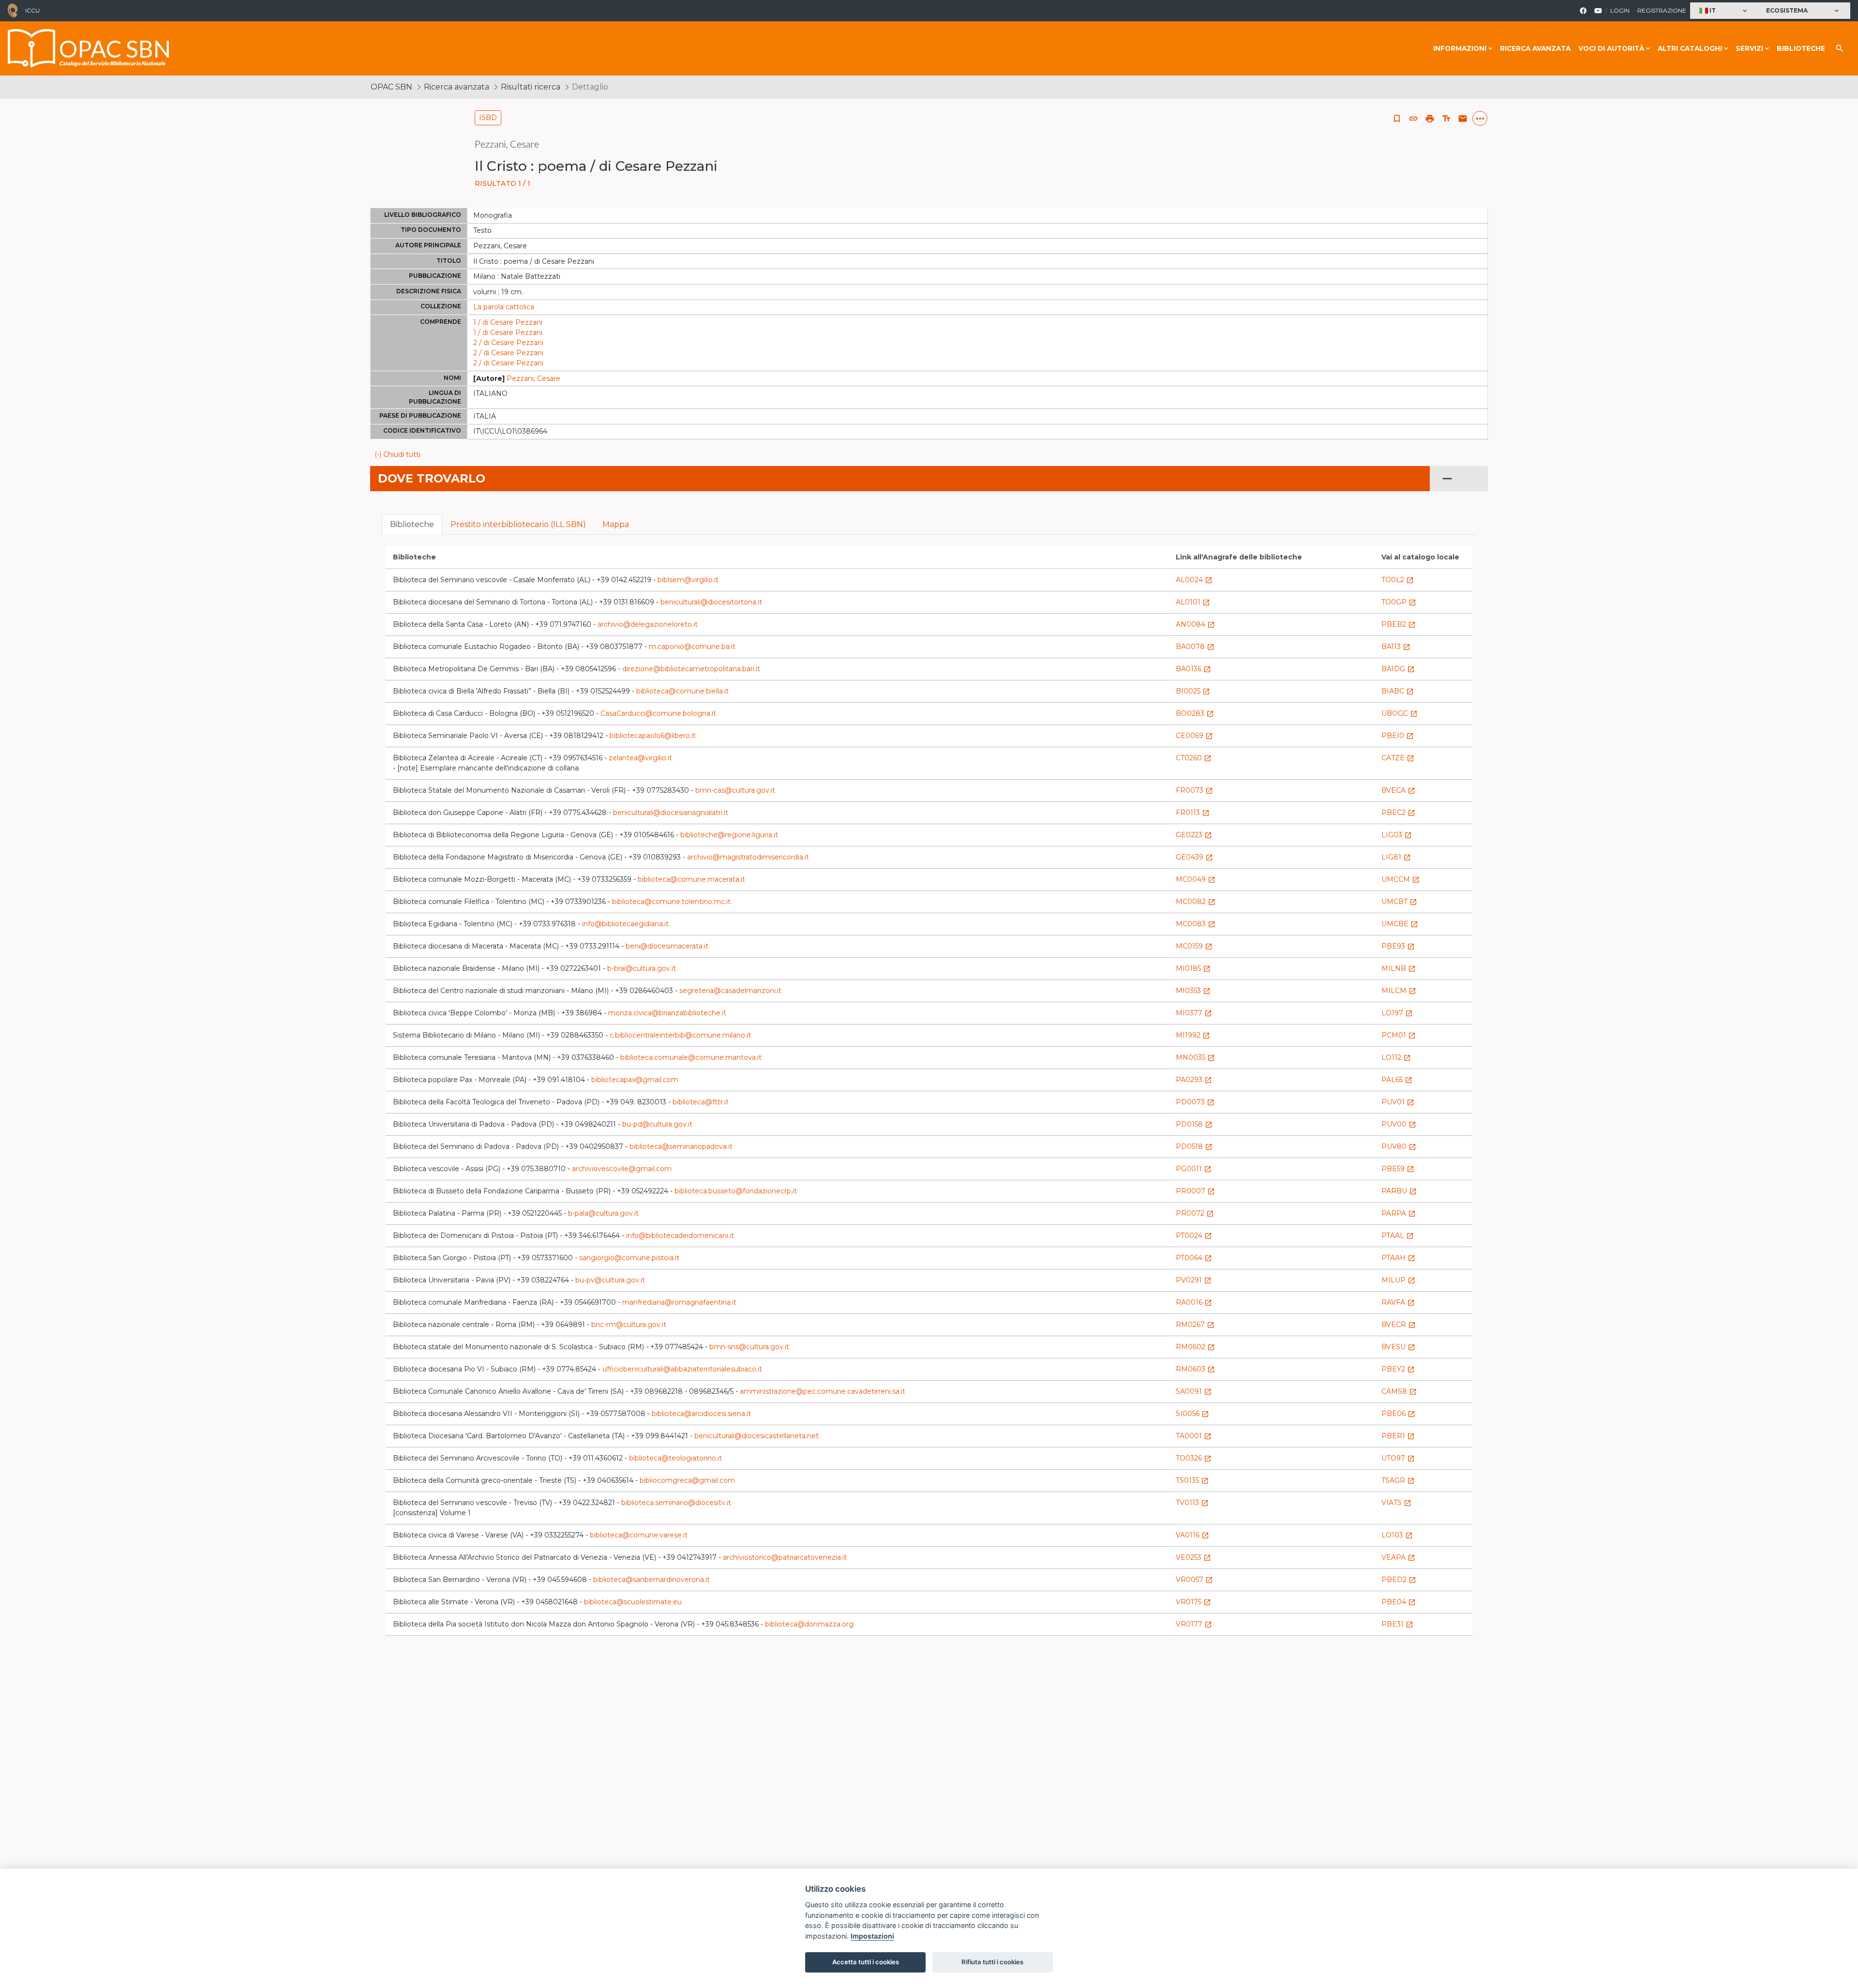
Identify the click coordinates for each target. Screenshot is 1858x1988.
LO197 (1397, 1013)
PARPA (1399, 1213)
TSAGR (1398, 1480)
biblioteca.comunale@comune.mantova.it (691, 1057)
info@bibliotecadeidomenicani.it (680, 1235)
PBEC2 (1398, 813)
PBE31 (1397, 1624)
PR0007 (1195, 1191)
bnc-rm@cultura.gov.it (629, 1325)
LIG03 (1397, 835)
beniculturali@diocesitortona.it (711, 602)
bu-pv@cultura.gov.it (610, 1280)
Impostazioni (872, 1936)
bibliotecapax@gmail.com (635, 1080)
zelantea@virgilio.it (640, 758)
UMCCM (1401, 879)
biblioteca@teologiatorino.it (675, 1458)
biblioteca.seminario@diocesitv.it (676, 1503)
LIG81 (1396, 857)
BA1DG (1398, 669)
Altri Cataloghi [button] (1690, 48)
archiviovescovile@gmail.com (622, 1169)
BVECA (1398, 790)
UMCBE (1400, 924)
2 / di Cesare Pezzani (508, 343)
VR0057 (1194, 1580)
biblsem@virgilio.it (688, 580)
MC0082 (1196, 902)
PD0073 (1195, 1102)
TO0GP (1399, 602)
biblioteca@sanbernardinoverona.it (652, 1580)
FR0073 (1194, 790)
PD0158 (1194, 1124)
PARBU (1399, 1191)
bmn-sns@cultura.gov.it (749, 1347)
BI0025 (1193, 691)
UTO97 (1398, 1458)
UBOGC (1400, 713)
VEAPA (1398, 1557)
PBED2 (1399, 1580)
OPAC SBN (391, 87)
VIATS (1396, 1503)
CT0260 (1194, 758)
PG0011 (1194, 1169)
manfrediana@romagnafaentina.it (679, 1302)
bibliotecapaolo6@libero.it (653, 736)
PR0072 (1195, 1213)
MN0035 (1195, 1057)
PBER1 (1398, 1436)
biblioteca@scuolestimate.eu (633, 1602)
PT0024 (1194, 1235)
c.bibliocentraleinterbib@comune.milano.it (680, 1035)
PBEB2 (1399, 624)
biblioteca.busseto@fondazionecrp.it (736, 1191)
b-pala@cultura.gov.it (603, 1213)
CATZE (1398, 758)
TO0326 (1194, 1458)
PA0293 (1194, 1080)
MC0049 (1196, 879)
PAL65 (1397, 1080)
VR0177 (1194, 1624)
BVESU (1398, 1347)
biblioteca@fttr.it (701, 1102)
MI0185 (1193, 968)
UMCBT (1399, 902)
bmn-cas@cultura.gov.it (735, 790)
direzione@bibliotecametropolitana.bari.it (691, 669)
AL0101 (1193, 602)
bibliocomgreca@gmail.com (687, 1480)
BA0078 (1195, 647)
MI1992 (1193, 1035)
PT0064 (1194, 1258)
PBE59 (1398, 1169)
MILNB (1399, 968)
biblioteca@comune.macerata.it (691, 879)
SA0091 (1194, 1391)
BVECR (1399, 1325)
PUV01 (1398, 1102)
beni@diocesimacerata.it (667, 946)
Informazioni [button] (1460, 48)
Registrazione (1662, 10)
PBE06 (1398, 1414)
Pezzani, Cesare (533, 378)
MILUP (1398, 1280)
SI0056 (1192, 1414)
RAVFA (1398, 1302)
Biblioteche (1801, 48)
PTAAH (1398, 1258)
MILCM (1399, 991)
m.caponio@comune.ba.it (692, 647)
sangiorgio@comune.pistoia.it (629, 1258)
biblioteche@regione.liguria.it (729, 835)
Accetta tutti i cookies (866, 1962)
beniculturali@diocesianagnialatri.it (671, 813)
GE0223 (1194, 835)
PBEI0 (1398, 736)
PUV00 (1399, 1124)
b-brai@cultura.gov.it (642, 968)
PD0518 (1194, 1146)
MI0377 (1194, 1013)
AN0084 (1195, 624)
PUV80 (1399, 1146)
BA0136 (1193, 669)
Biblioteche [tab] (412, 524)
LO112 (1396, 1057)
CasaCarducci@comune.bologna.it (658, 713)
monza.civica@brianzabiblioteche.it (667, 1013)
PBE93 (1398, 946)
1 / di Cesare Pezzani (508, 322)
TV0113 (1192, 1503)
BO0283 (1195, 713)
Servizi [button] (1749, 48)
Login (1620, 10)
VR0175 (1193, 1602)
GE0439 (1194, 857)
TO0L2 (1398, 580)
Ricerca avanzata (1535, 48)
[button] (1724, 11)
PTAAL (1398, 1235)
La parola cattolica (504, 307)
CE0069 (1194, 736)
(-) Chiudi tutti (397, 454)
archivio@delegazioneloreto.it (648, 624)
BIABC (1398, 691)
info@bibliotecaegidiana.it (625, 924)
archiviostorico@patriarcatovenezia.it (785, 1557)
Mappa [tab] (616, 524)
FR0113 (1193, 813)
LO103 (1397, 1535)
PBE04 (1399, 1602)
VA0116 (1192, 1535)
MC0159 (1194, 946)
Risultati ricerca (531, 87)
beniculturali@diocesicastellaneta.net (757, 1436)
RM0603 (1195, 1369)
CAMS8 (1399, 1391)
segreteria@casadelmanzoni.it (730, 991)
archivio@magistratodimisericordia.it (748, 857)
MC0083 (1196, 924)
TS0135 (1192, 1480)
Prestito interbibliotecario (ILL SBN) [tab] (518, 524)
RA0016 (1194, 1302)
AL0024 (1194, 580)
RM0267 (1195, 1325)
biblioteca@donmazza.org (809, 1624)
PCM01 (1399, 1035)
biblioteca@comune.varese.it (639, 1535)
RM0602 (1195, 1347)
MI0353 (1193, 991)
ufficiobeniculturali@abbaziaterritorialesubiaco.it (682, 1369)
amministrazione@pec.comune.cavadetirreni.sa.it (823, 1391)
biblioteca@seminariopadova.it (681, 1146)
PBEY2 (1398, 1369)
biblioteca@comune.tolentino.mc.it (671, 902)
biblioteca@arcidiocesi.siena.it (701, 1414)
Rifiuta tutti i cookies (992, 1962)
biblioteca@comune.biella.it (682, 691)
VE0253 (1193, 1557)
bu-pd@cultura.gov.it (657, 1124)
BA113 (1396, 647)
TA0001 (1194, 1436)
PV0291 (1194, 1280)
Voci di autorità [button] (1611, 48)
